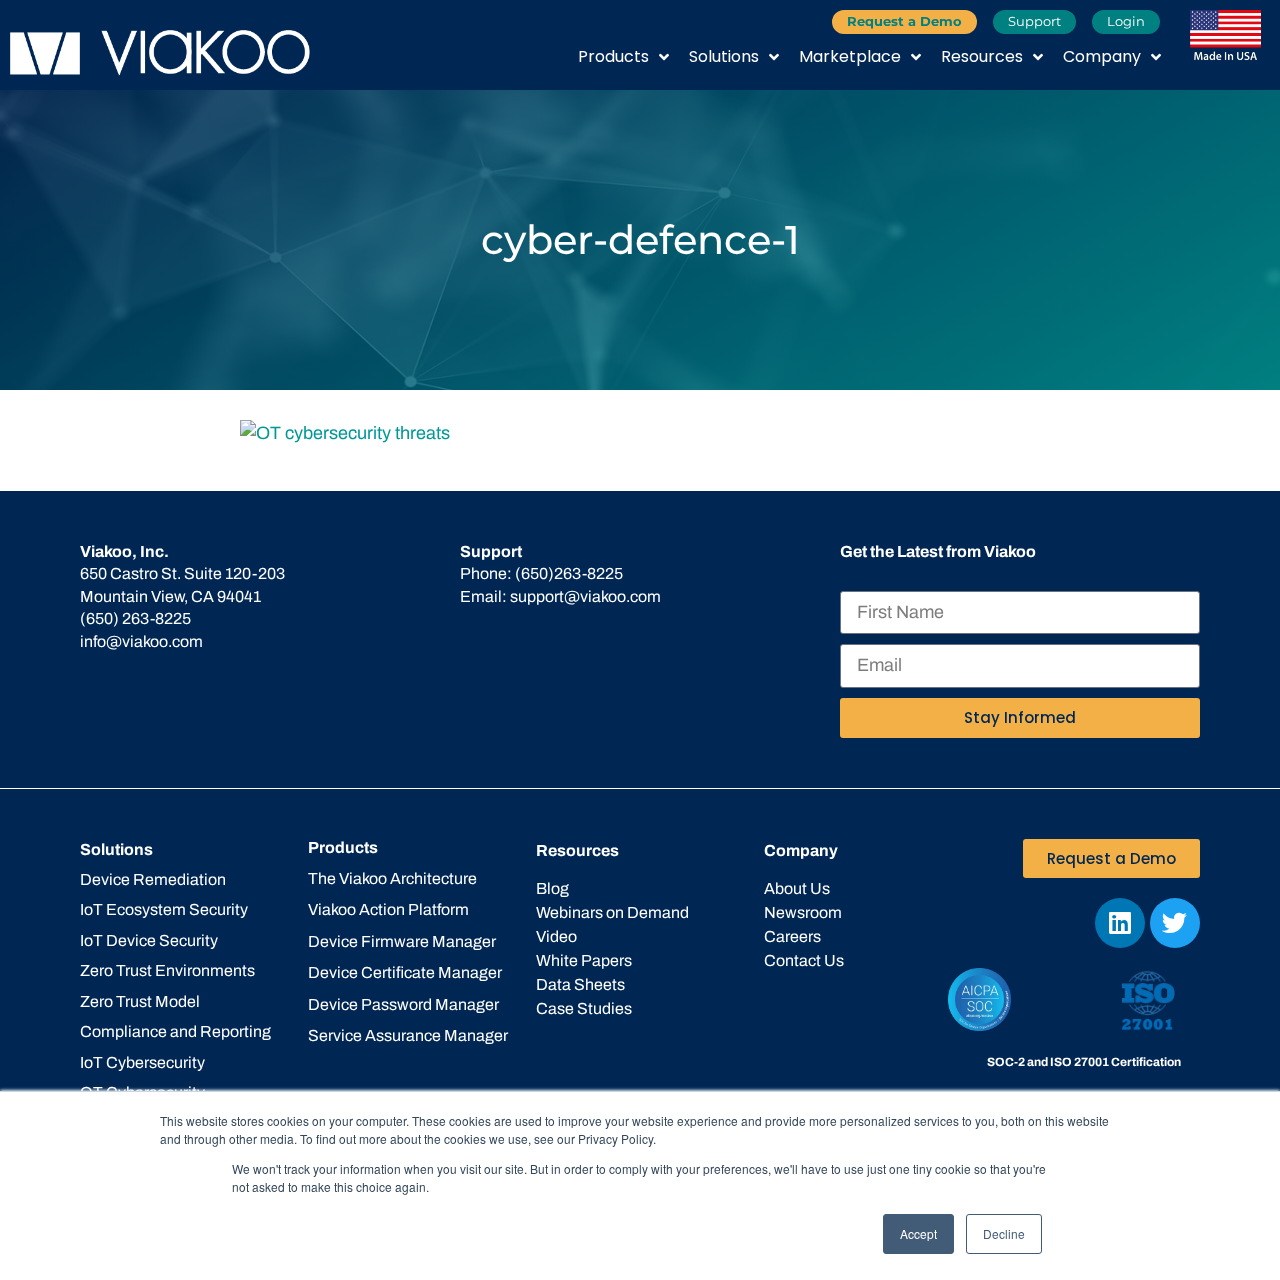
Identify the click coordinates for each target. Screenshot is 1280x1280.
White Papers (584, 960)
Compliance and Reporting (175, 1031)
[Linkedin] (1120, 923)
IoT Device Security (149, 940)
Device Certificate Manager (405, 972)
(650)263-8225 (569, 573)
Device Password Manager (403, 1004)
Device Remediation (153, 879)
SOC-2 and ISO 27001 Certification (1084, 1062)
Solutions (724, 56)
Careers (792, 936)
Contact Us (804, 960)
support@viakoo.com (585, 596)
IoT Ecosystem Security (164, 909)
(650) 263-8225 (135, 618)
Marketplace (850, 56)
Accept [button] (918, 1233)
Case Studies (584, 1008)
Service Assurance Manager (408, 1035)
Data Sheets (580, 984)
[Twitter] (1175, 923)
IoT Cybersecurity (142, 1062)
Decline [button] (1004, 1233)
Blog (552, 888)
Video (556, 936)
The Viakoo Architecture (392, 878)
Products (613, 56)
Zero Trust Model (140, 1001)
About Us (797, 888)
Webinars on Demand (612, 912)
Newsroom (803, 912)
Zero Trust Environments (167, 970)
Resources (982, 56)
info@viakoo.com (141, 641)
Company (1102, 56)
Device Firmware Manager (402, 941)
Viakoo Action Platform (388, 909)
